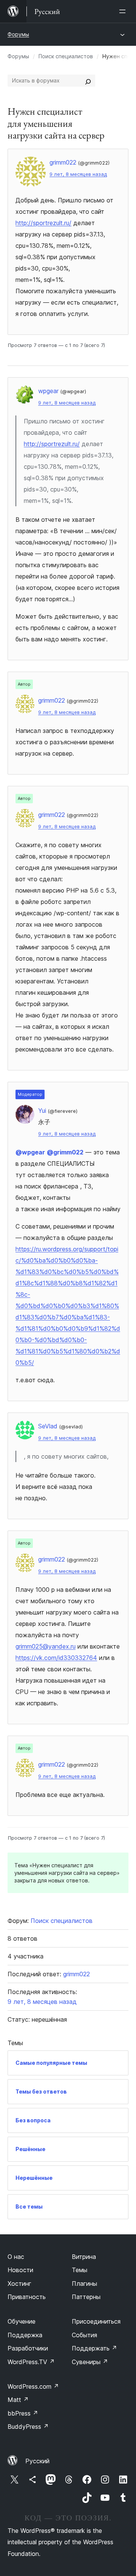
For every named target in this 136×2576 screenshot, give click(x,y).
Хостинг (19, 2284)
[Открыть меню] (124, 11)
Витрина (84, 2257)
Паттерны (86, 2297)
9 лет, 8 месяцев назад (78, 174)
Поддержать (94, 2348)
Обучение (22, 2321)
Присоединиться (96, 2321)
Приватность (27, 2297)
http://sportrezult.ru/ (43, 223)
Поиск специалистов (66, 56)
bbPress (23, 2413)
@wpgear (30, 1152)
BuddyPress (28, 2427)
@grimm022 (65, 1152)
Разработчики (28, 2348)
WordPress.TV (31, 2362)
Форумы (18, 34)
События (84, 2335)
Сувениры (90, 2362)
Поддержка (25, 2335)
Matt (18, 2400)
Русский (37, 2461)
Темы (80, 2270)
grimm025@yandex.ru (46, 1646)
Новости (20, 2270)
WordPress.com (33, 2386)
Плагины (84, 2284)
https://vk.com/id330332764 (56, 1658)
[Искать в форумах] (88, 81)
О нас (16, 2257)
